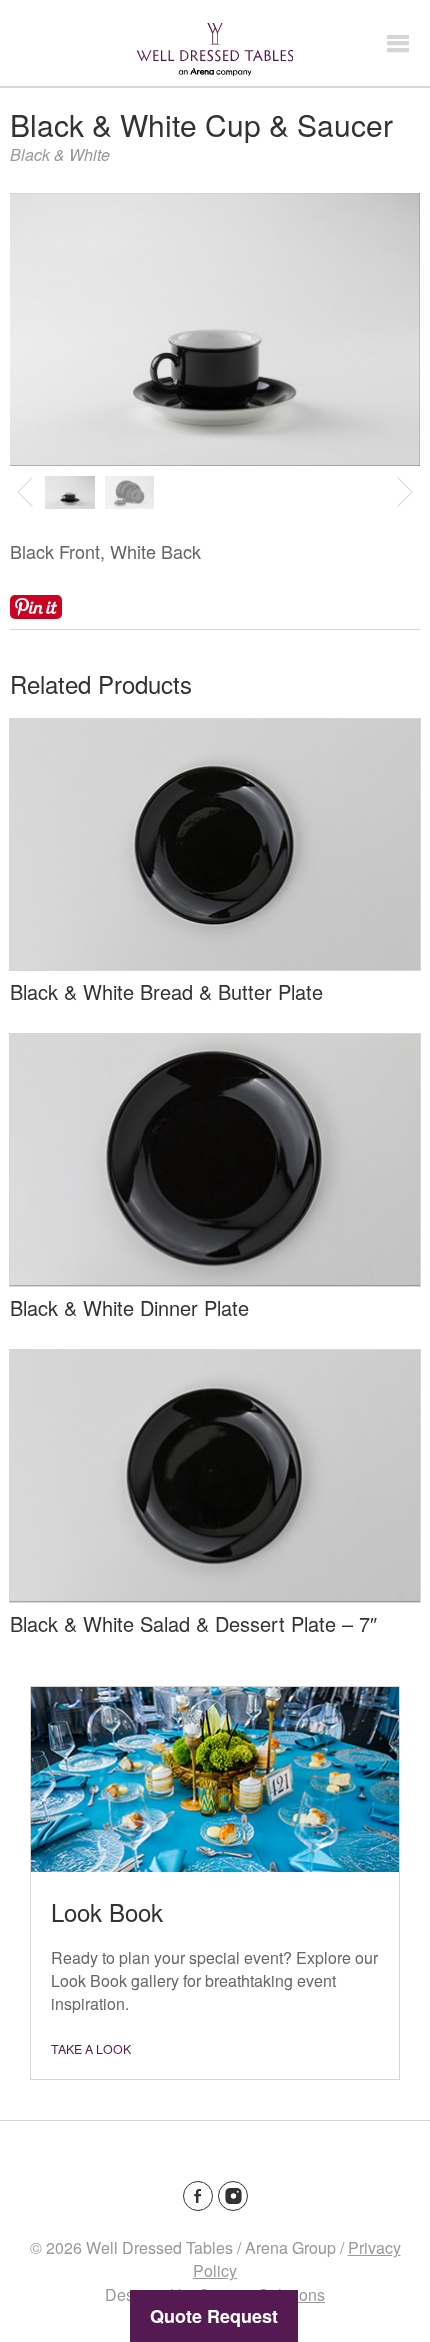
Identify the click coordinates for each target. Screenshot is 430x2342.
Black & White (60, 154)
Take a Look (91, 2049)
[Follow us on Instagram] (233, 2196)
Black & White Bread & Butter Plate (166, 991)
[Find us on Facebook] (198, 2196)
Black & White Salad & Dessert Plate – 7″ (193, 1623)
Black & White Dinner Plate (129, 1307)
